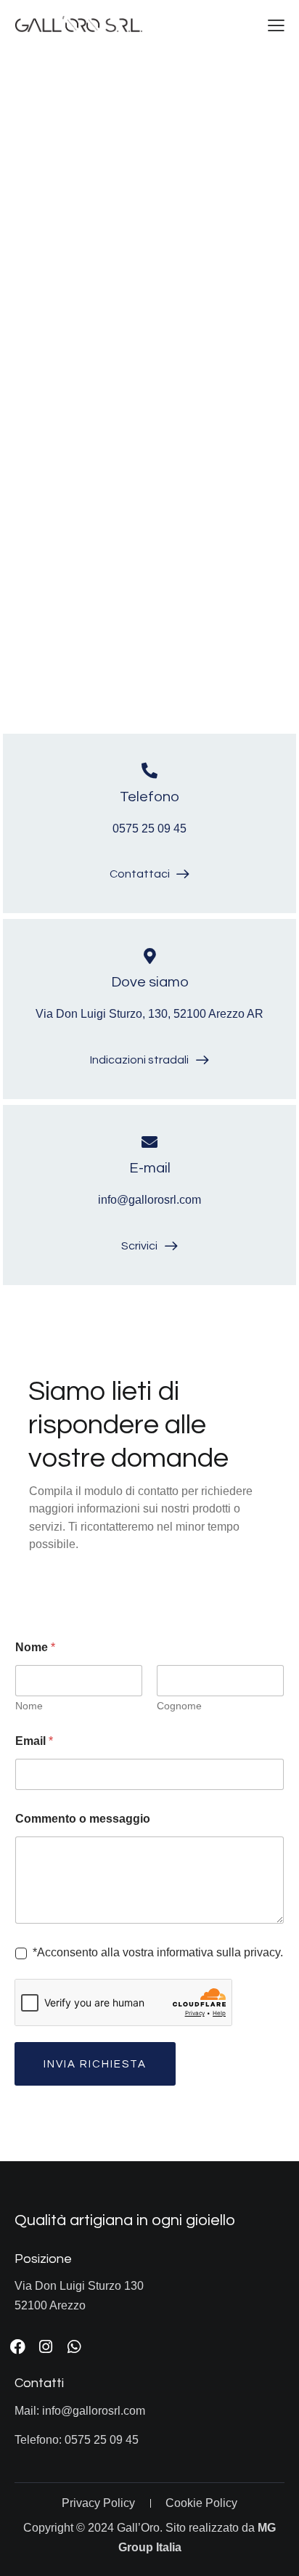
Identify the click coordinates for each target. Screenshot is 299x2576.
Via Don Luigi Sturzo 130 (79, 2286)
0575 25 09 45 (149, 829)
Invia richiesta (95, 2064)
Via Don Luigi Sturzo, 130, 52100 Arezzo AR (149, 1014)
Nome (29, 1706)
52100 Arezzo (50, 2305)
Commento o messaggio (83, 1819)
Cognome (179, 1706)
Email (34, 1741)
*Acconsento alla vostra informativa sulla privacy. (158, 1952)
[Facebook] (17, 2347)
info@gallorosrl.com (149, 1200)
